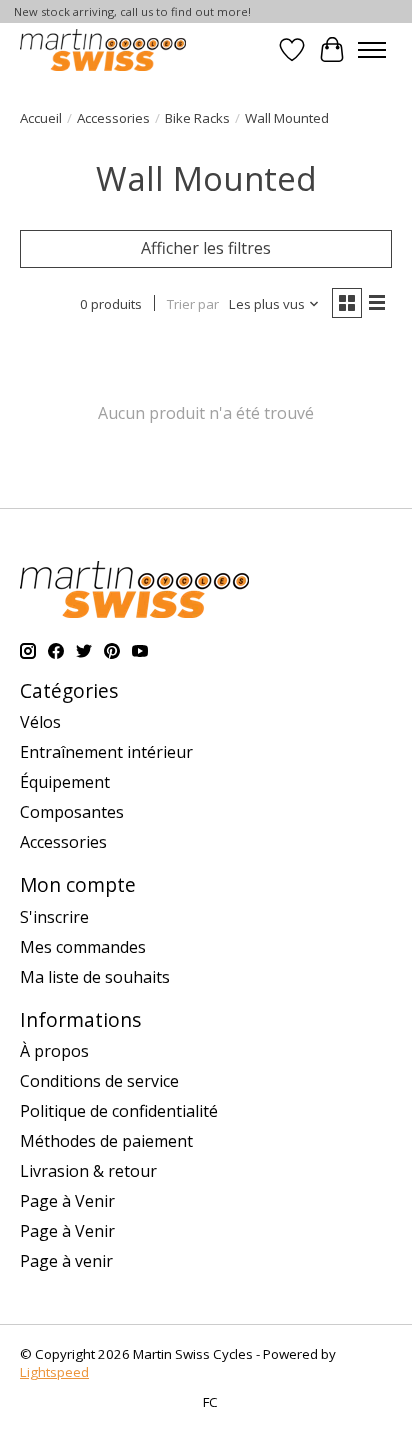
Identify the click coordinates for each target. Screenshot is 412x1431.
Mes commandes (83, 947)
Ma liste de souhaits (95, 977)
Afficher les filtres (206, 248)
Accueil (41, 118)
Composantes (72, 812)
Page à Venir (67, 1201)
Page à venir (66, 1261)
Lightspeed (54, 1372)
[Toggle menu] (372, 50)
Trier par (193, 304)
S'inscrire (54, 917)
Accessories (113, 118)
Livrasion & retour (88, 1171)
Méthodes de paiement (106, 1141)
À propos (54, 1051)
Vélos (40, 722)
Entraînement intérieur (106, 752)
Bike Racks (197, 118)
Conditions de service (99, 1081)
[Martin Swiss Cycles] (103, 49)
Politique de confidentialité (119, 1111)
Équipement (65, 782)
